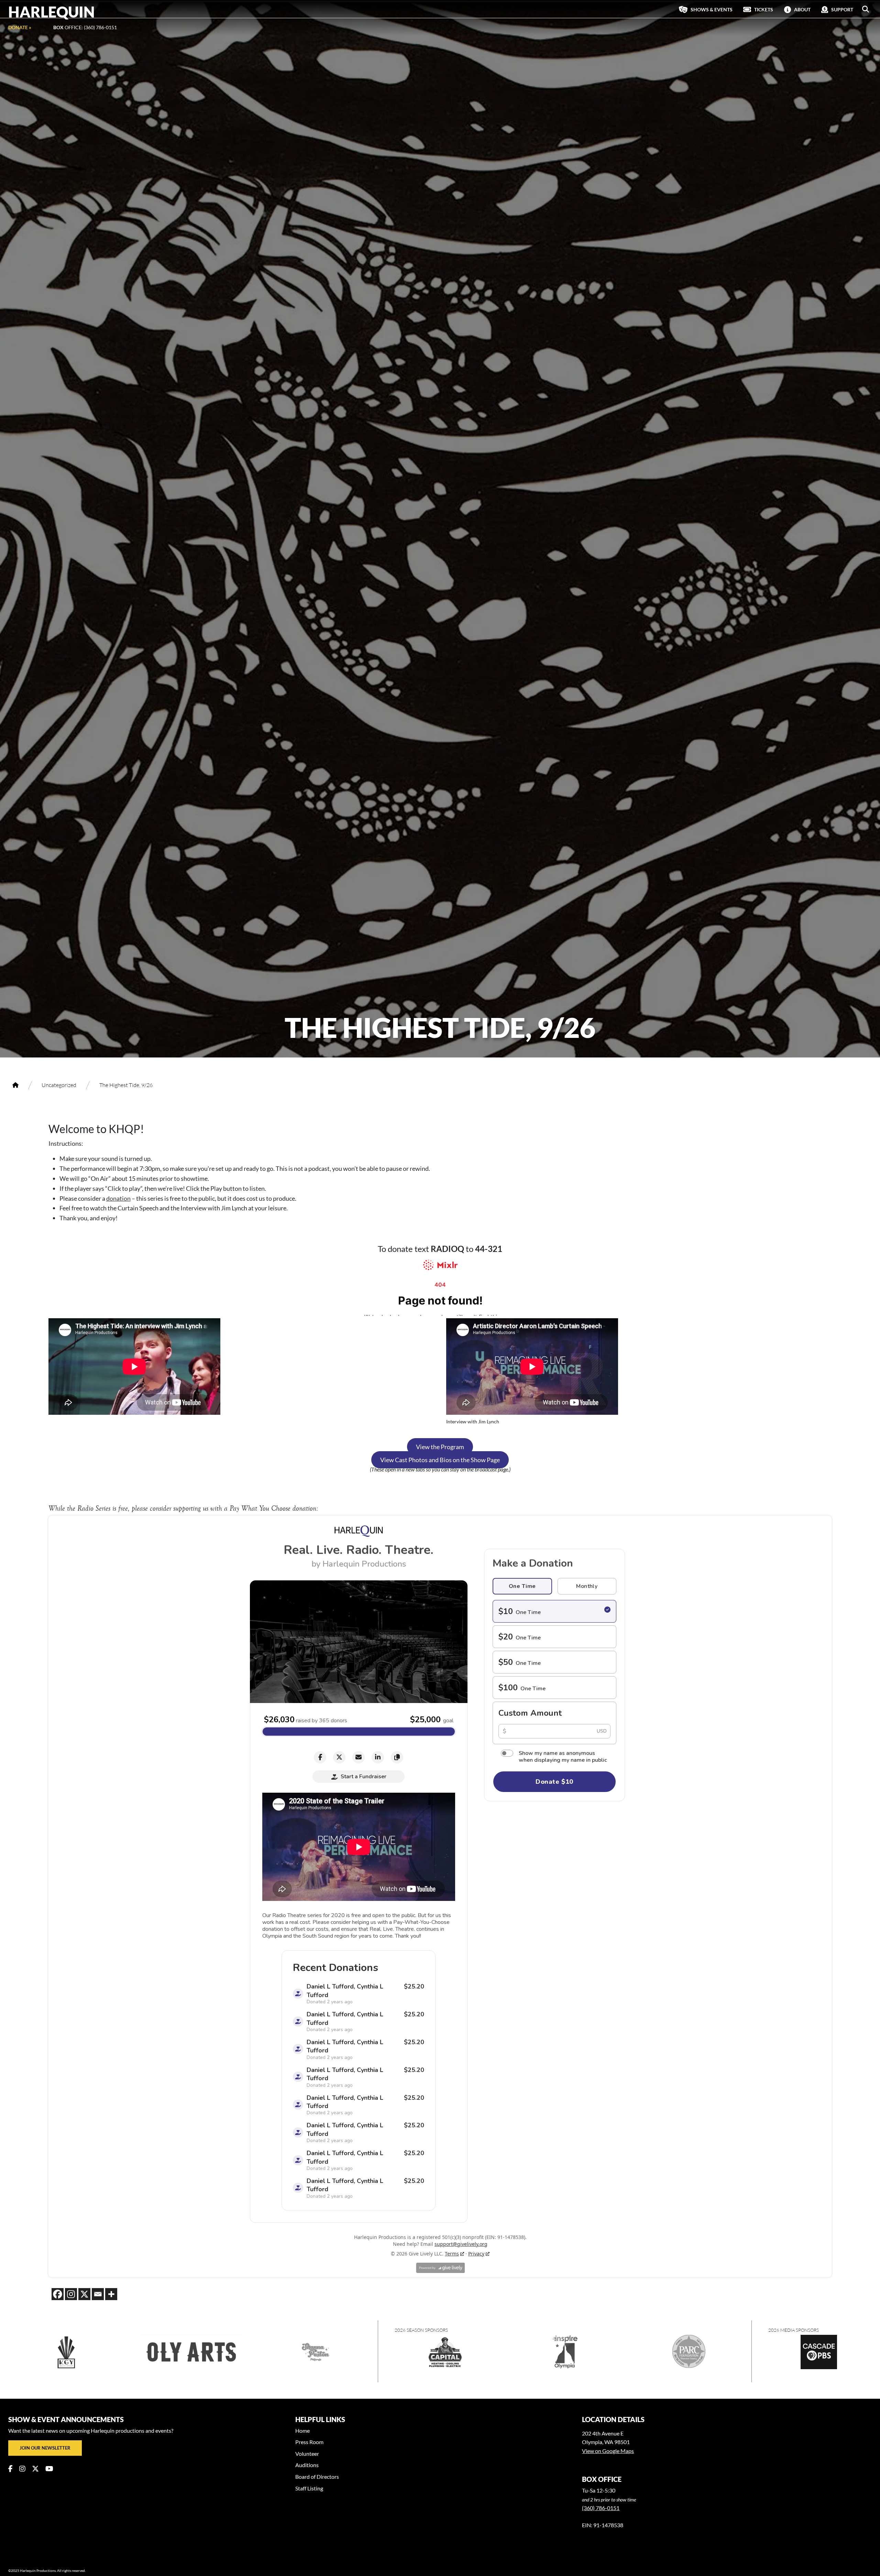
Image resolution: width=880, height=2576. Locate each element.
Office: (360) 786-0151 (85, 27)
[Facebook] (58, 2294)
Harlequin (52, 12)
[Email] (98, 2294)
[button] (866, 9)
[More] (111, 2294)
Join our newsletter (45, 2448)
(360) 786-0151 (601, 2508)
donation (118, 1198)
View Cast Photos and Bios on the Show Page (440, 1460)
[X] (84, 2294)
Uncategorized (59, 1085)
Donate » (20, 27)
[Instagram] (71, 2294)
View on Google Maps (608, 2451)
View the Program (440, 1447)
